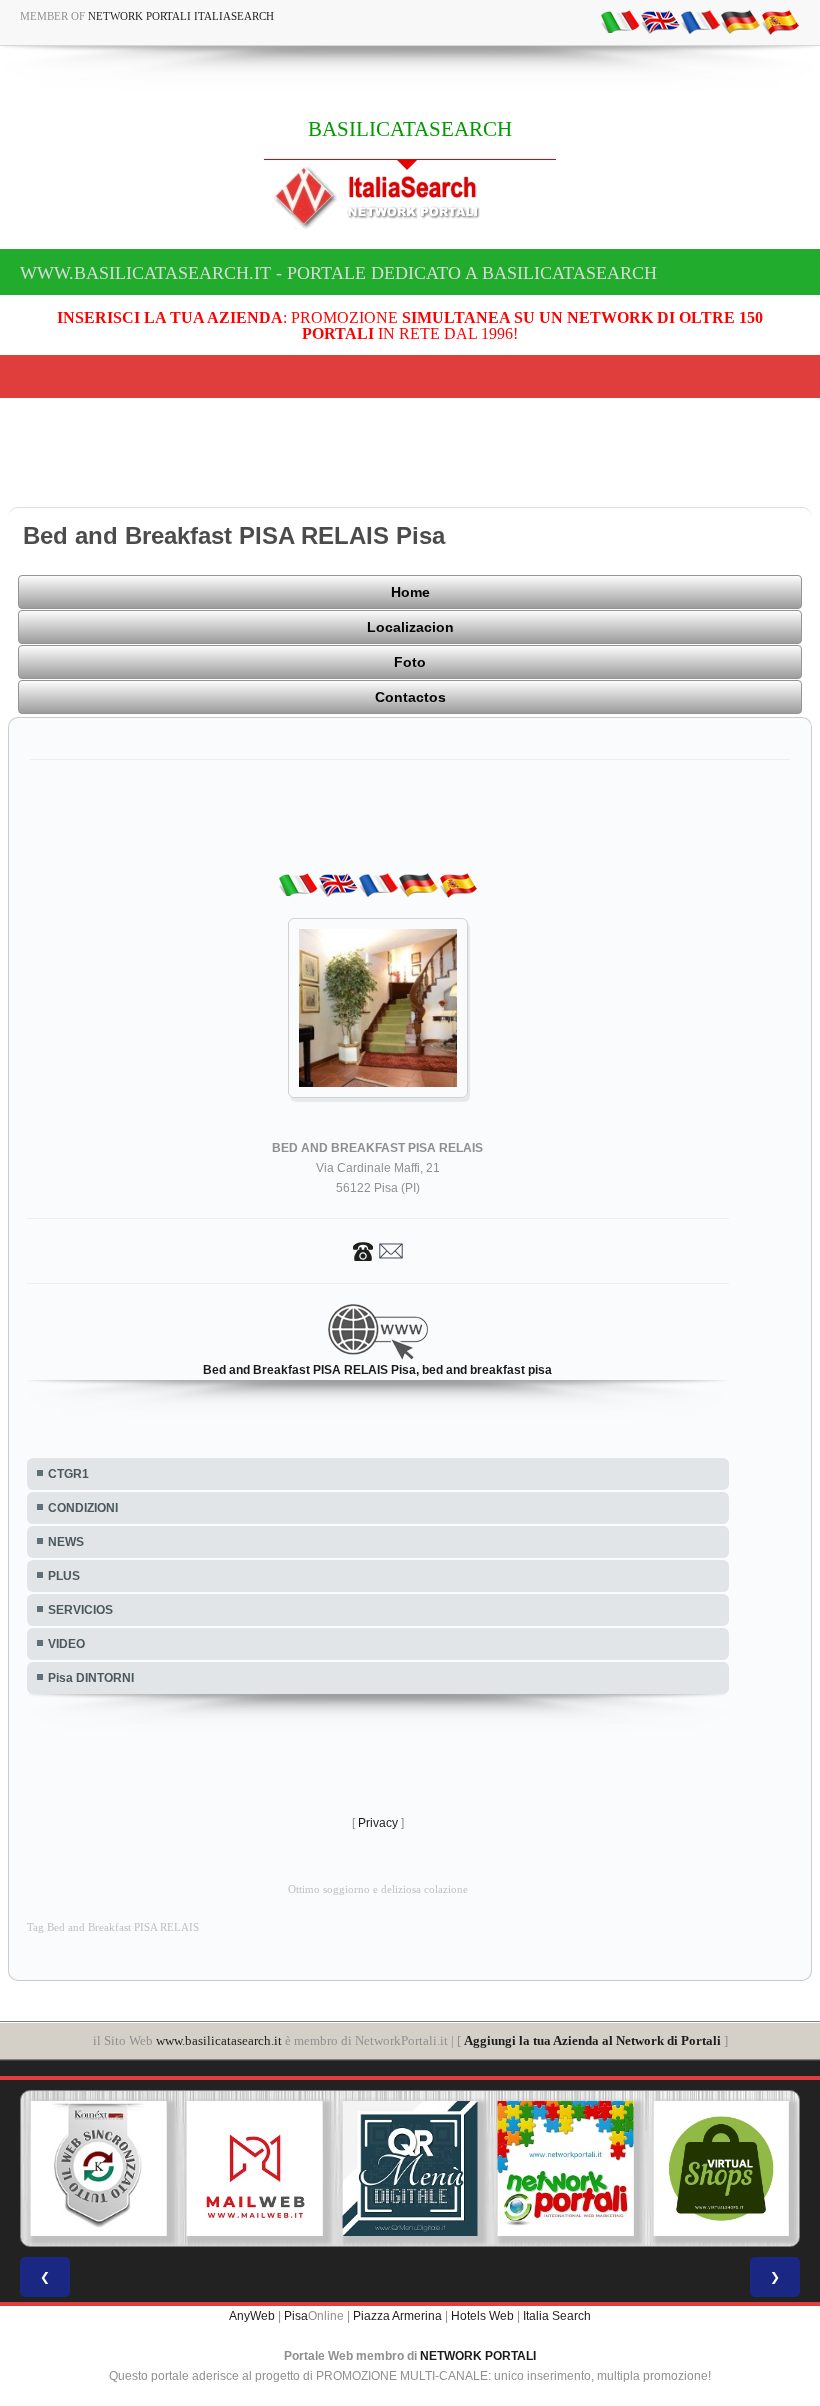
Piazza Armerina (397, 2316)
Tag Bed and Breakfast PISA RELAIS (113, 1927)
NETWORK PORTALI (478, 2356)
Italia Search (557, 2316)
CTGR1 (68, 1474)
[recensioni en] (660, 21)
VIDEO (66, 1644)
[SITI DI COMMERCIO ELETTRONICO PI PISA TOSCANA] (721, 2169)
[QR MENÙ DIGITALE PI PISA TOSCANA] (410, 2169)
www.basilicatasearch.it (219, 2040)
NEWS (66, 1542)
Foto (410, 662)
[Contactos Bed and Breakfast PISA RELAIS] (378, 1250)
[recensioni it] (620, 21)
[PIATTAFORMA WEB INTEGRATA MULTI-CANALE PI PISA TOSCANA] (99, 2169)
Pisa (296, 2316)
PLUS (64, 1576)
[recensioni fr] (700, 21)
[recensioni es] (780, 21)
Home (410, 592)
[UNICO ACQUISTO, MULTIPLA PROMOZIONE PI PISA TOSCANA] (566, 2169)
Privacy (378, 1823)
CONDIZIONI (83, 1508)
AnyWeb (252, 2316)
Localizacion (410, 627)
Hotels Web (482, 2316)
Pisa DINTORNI (91, 1678)
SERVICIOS (80, 1610)
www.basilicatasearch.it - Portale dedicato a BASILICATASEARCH (338, 273)
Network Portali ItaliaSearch (181, 16)
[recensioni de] (740, 21)
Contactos (410, 697)
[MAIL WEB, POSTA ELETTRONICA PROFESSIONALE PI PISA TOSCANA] (255, 2169)
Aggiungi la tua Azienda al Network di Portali (592, 2040)
